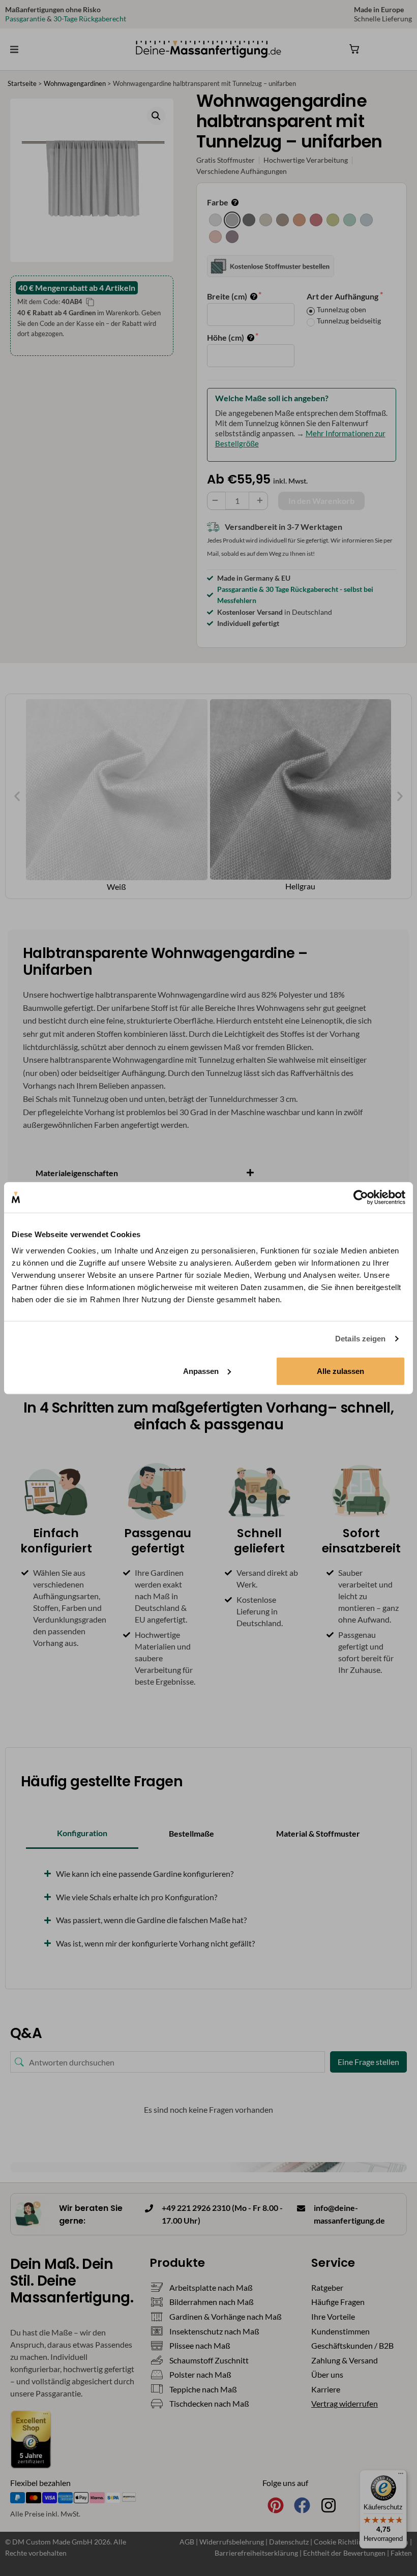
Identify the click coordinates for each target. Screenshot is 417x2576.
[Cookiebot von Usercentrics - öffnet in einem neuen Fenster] (361, 1197)
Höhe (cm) (226, 337)
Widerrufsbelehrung (232, 2542)
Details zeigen (360, 1339)
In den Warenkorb (321, 501)
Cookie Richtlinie (342, 2542)
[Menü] (401, 2476)
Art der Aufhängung (343, 296)
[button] (14, 49)
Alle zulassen (340, 1371)
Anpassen (201, 1371)
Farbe (218, 202)
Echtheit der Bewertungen (344, 2553)
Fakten (401, 2553)
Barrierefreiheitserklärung (256, 2553)
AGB (187, 2542)
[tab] (82, 1834)
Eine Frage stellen (368, 2062)
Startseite (22, 83)
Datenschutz (290, 2542)
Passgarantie (25, 19)
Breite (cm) (228, 296)
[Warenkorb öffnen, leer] (354, 49)
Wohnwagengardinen (75, 83)
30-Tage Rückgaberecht (90, 19)
